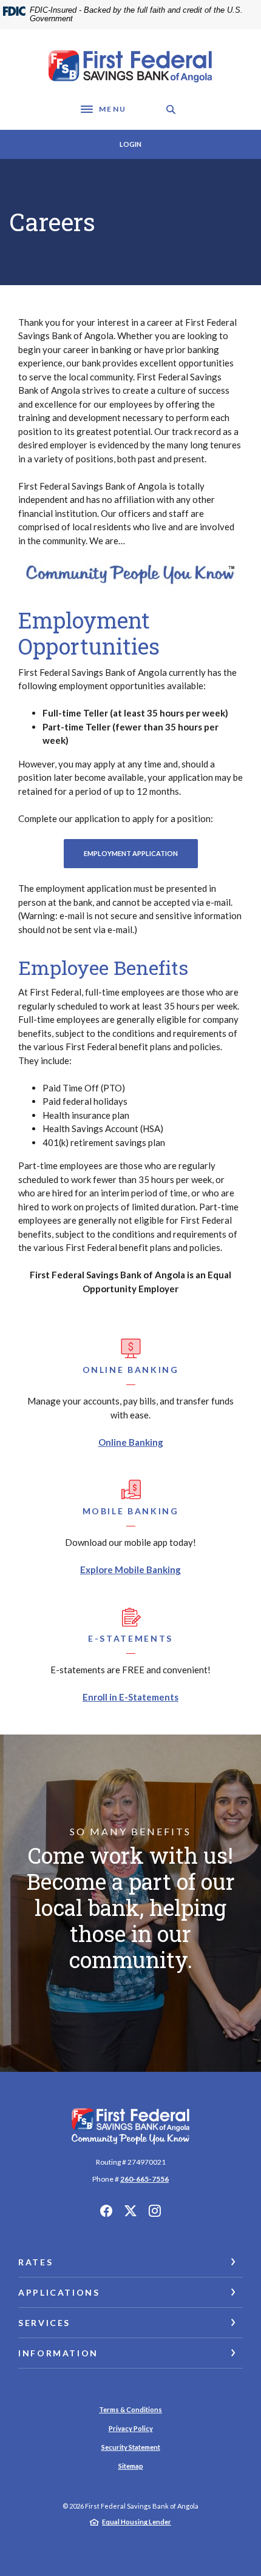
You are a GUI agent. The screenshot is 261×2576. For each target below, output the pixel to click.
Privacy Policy (131, 2428)
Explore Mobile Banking (130, 1570)
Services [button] (44, 2323)
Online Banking (131, 1442)
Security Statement (131, 2447)
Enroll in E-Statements (130, 1697)
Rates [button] (36, 2262)
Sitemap (131, 2466)
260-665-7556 (144, 2179)
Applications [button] (59, 2292)
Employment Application (141, 853)
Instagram (155, 2211)
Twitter (130, 2211)
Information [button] (58, 2353)
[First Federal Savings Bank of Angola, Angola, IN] (130, 67)
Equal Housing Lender (137, 2522)
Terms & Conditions (130, 2409)
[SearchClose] (171, 110)
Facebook (106, 2211)
